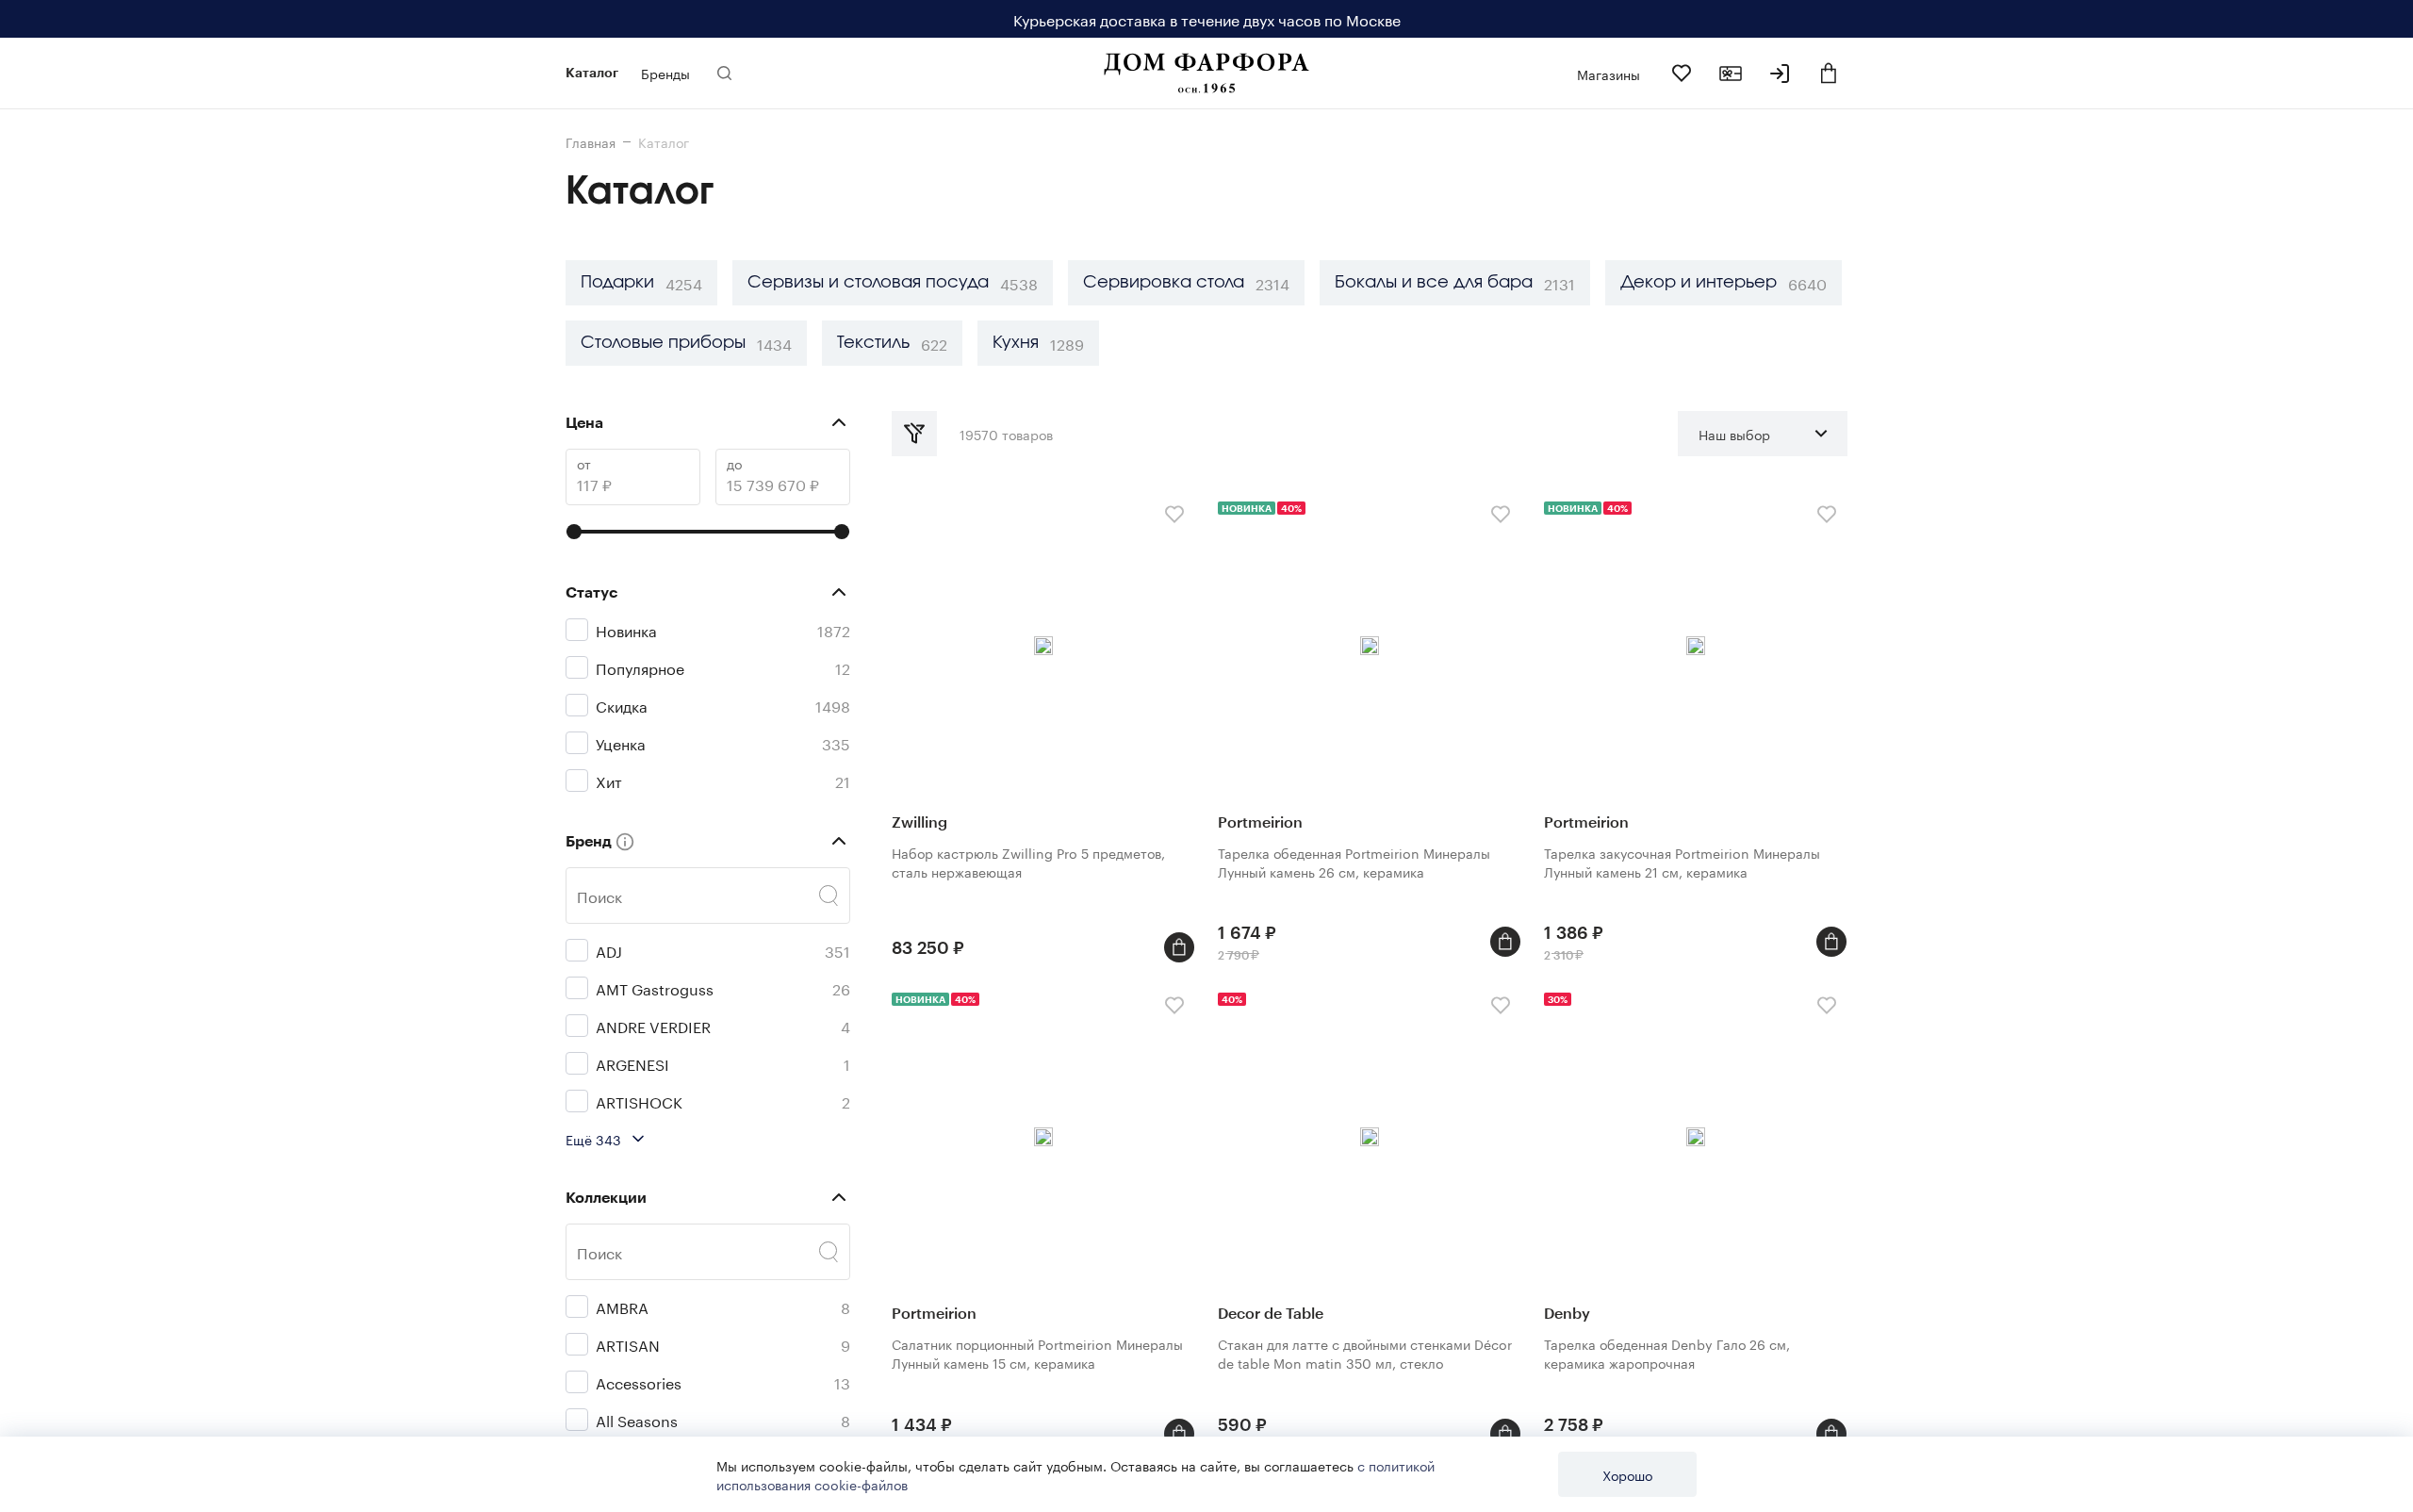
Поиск (599, 896)
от (584, 463)
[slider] (574, 532)
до (734, 463)
